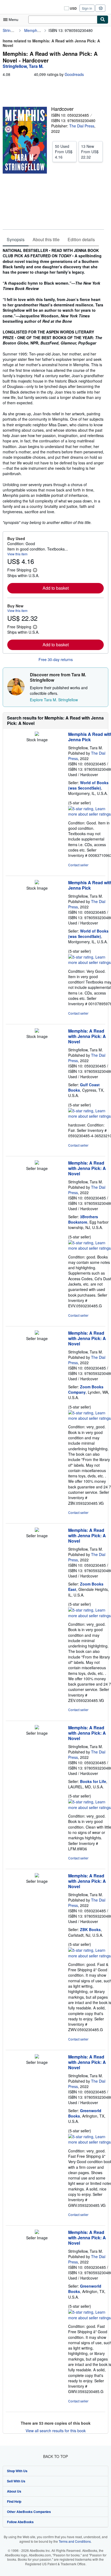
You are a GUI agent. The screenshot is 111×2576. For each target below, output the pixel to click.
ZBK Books (90, 1929)
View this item (17, 554)
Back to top (55, 2456)
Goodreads (74, 74)
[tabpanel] (53, 386)
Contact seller (78, 865)
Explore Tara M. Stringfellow (54, 700)
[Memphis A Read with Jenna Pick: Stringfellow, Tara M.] (37, 734)
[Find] (103, 20)
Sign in (87, 8)
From (64, 152)
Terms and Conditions (75, 2541)
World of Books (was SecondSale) (88, 785)
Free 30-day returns (56, 659)
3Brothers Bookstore (83, 1219)
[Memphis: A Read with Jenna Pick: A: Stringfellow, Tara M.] (37, 1031)
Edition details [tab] (81, 239)
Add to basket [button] (56, 588)
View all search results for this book (56, 2431)
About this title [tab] (46, 239)
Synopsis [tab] (16, 239)
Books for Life (93, 1781)
